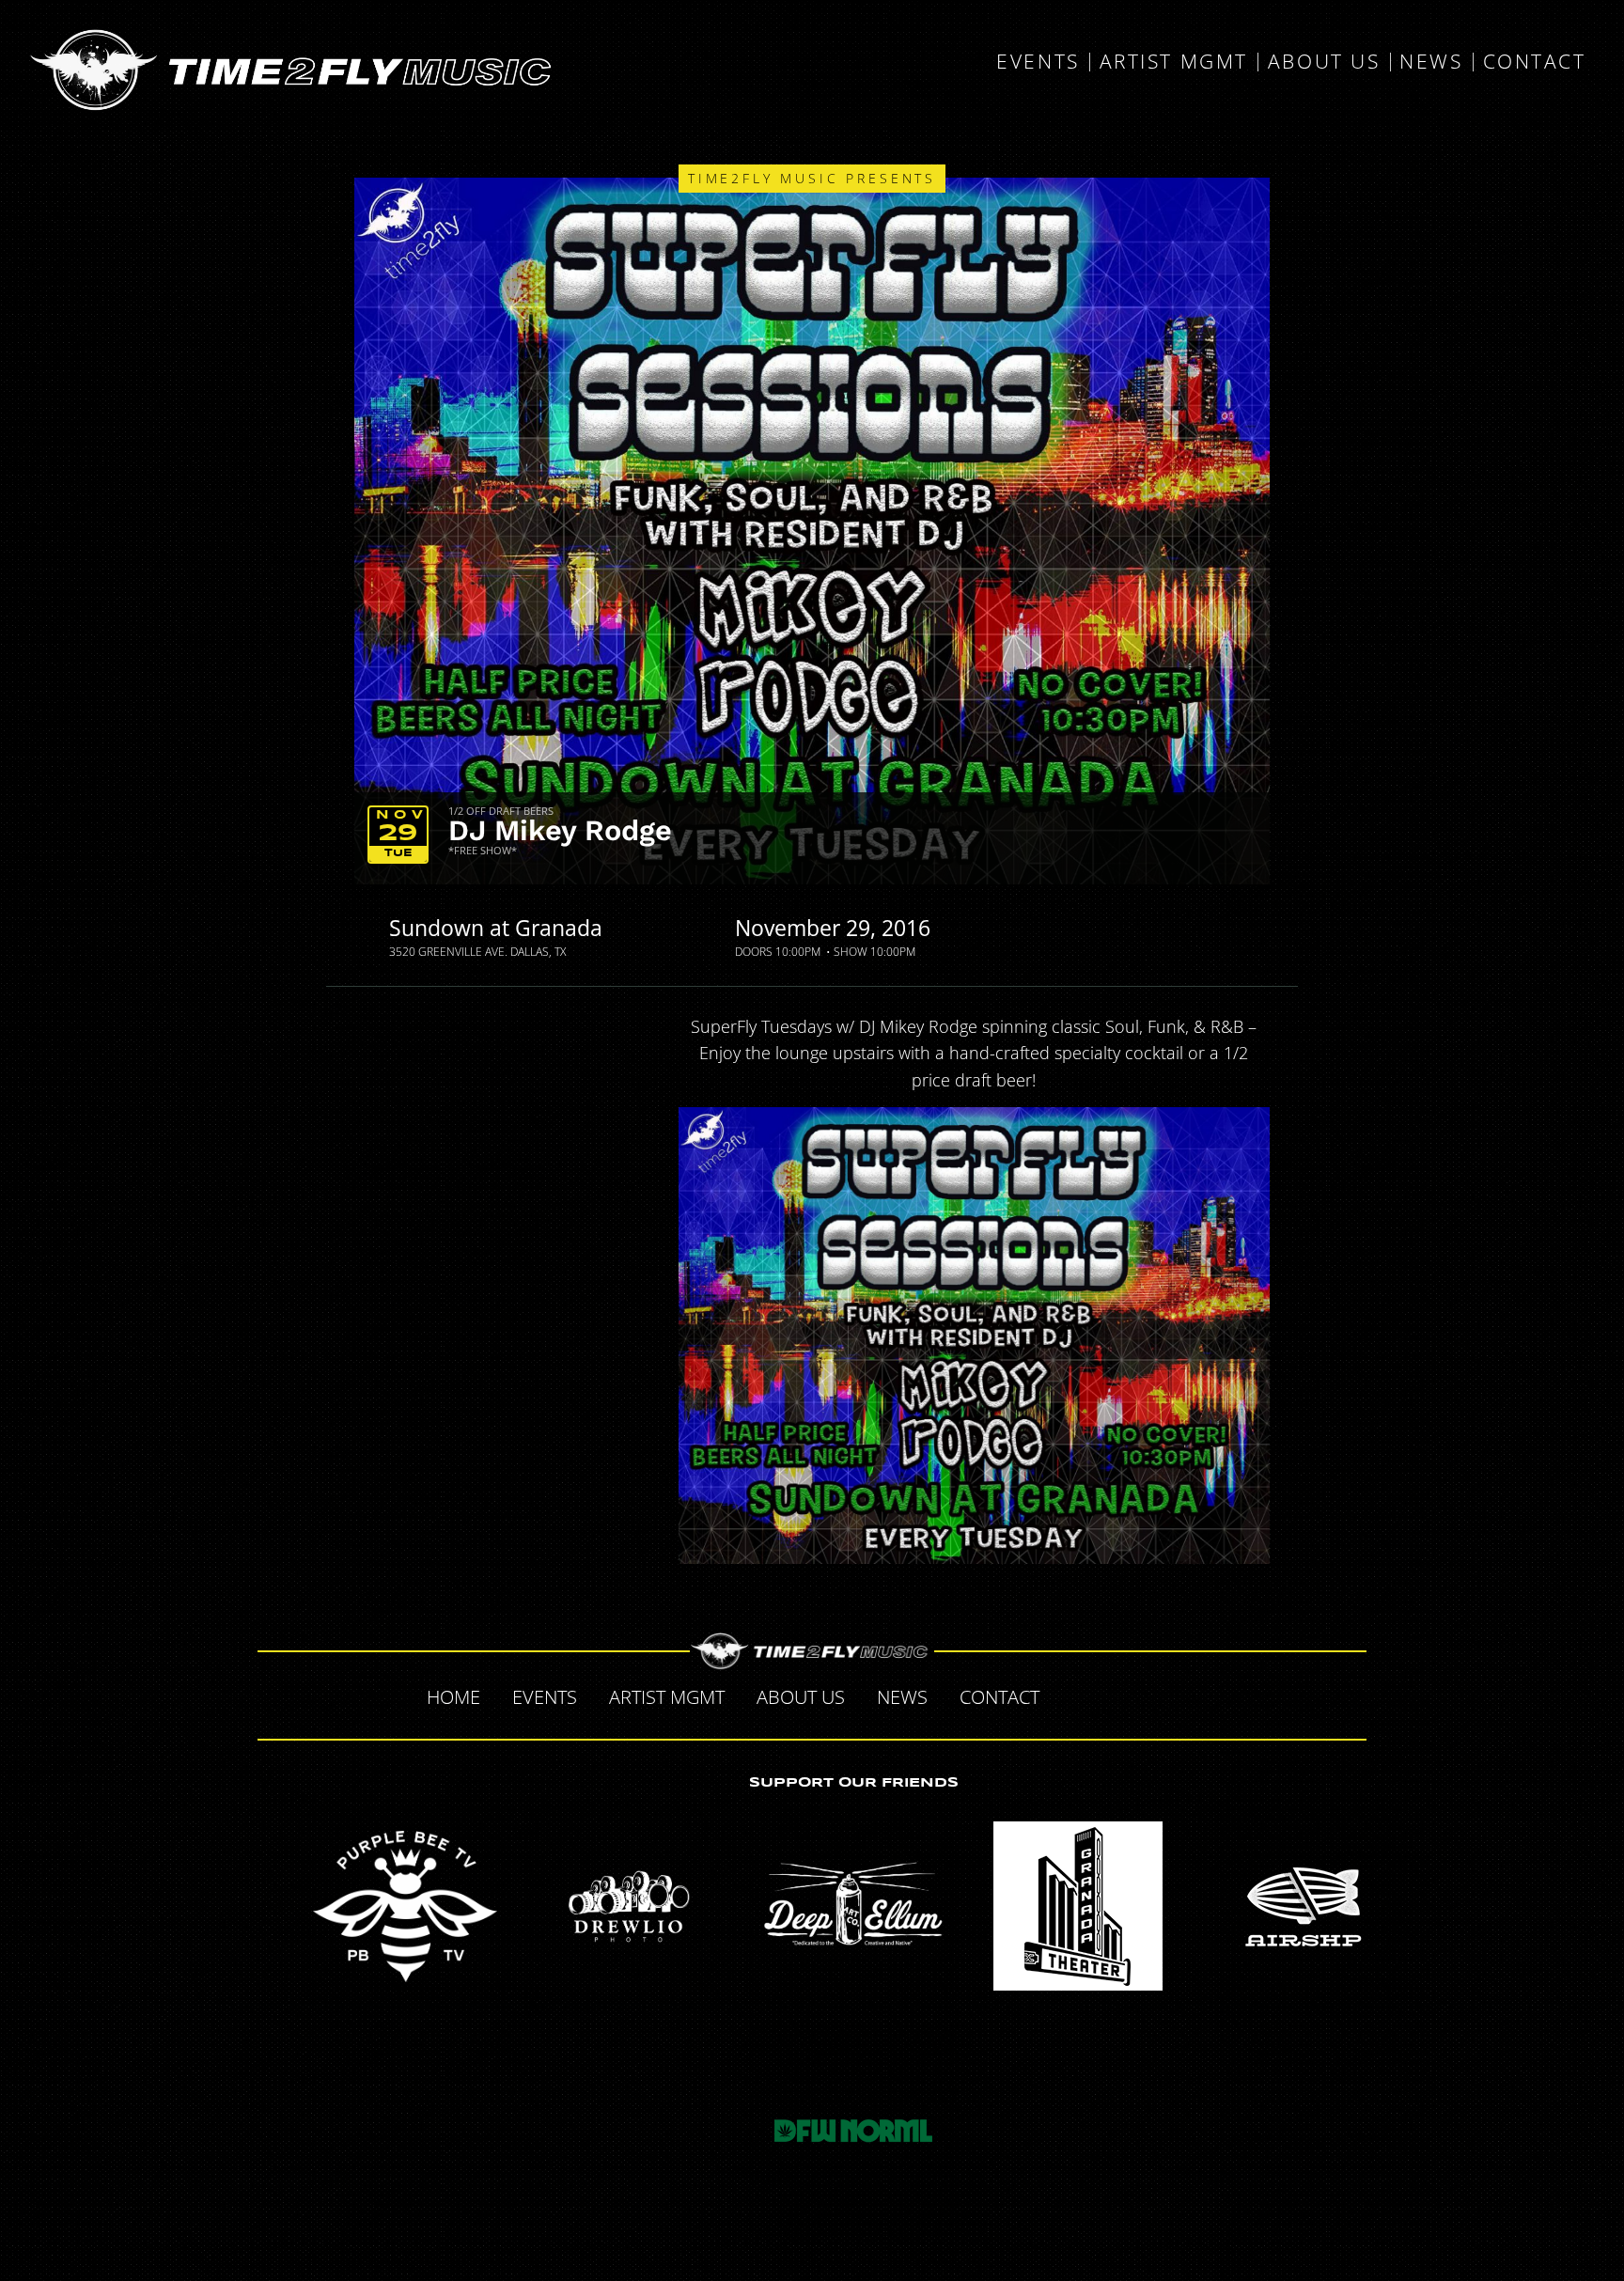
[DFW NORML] (853, 2131)
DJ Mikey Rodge (560, 830)
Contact (1535, 62)
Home (453, 1697)
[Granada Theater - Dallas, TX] (1078, 1906)
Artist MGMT (1174, 62)
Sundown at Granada (496, 928)
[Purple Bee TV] (405, 1906)
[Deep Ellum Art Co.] (853, 1906)
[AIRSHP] (1302, 1906)
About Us (1324, 62)
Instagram (1194, 1695)
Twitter (1115, 1695)
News (1431, 62)
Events (1038, 62)
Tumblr (1154, 1695)
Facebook (1075, 1695)
